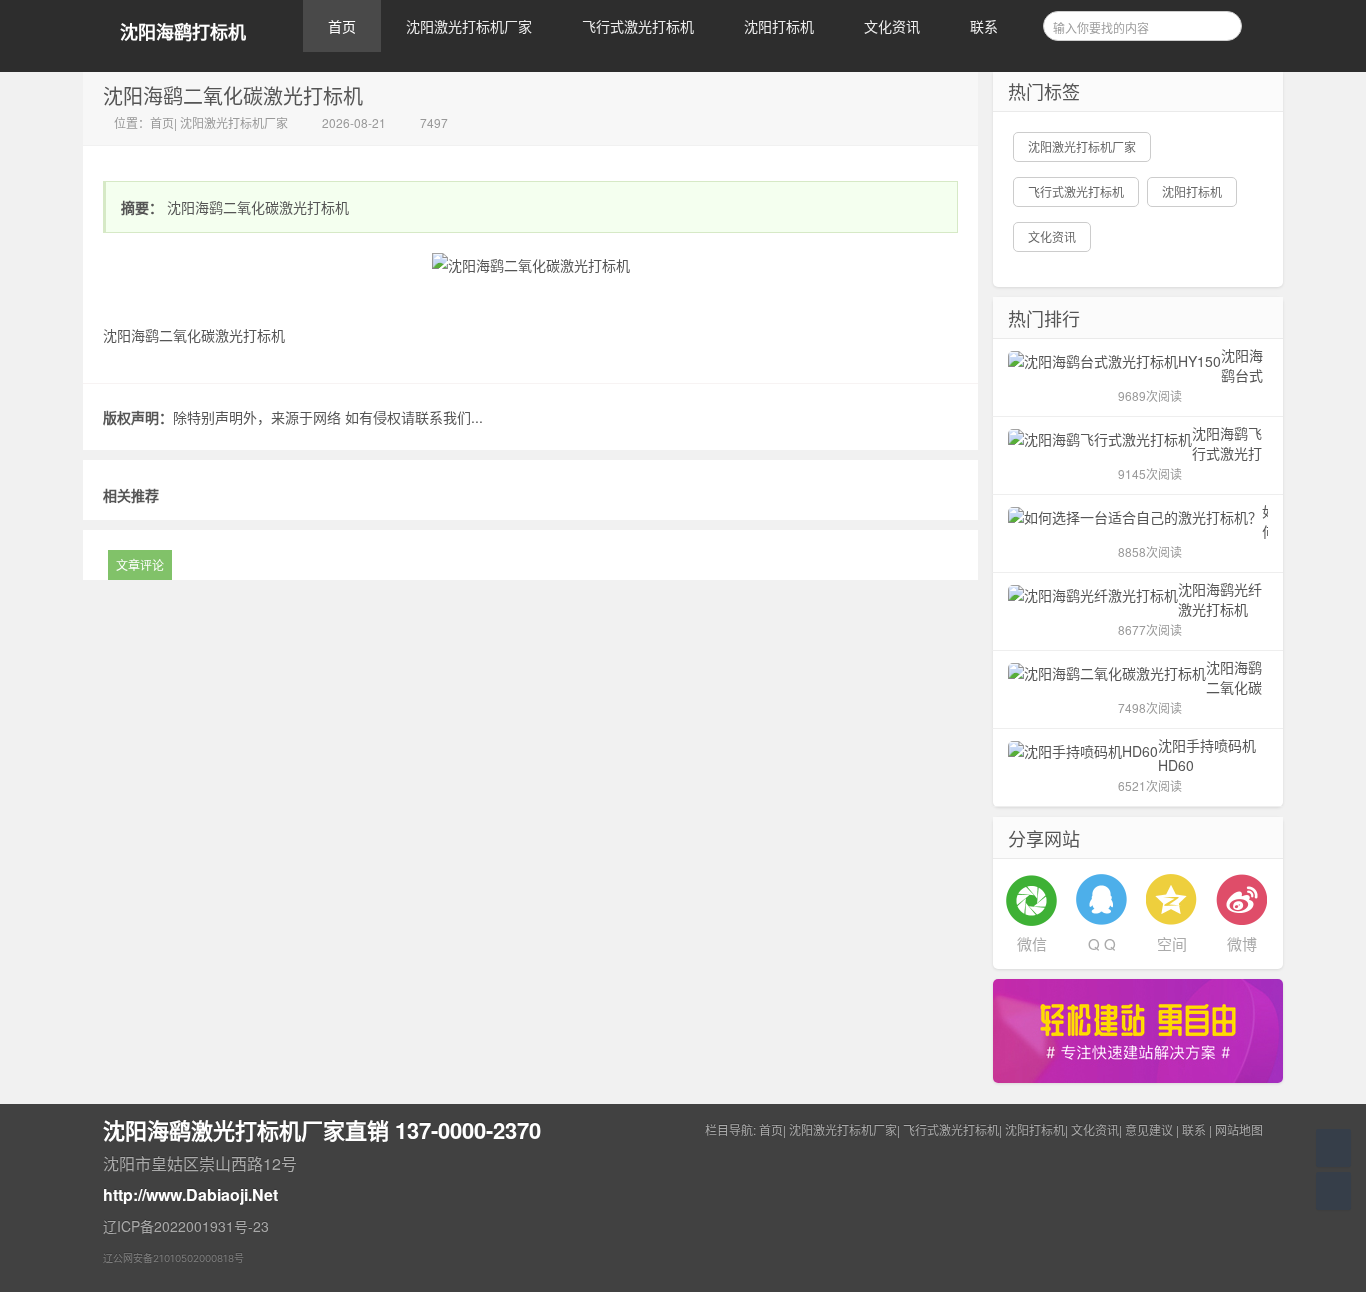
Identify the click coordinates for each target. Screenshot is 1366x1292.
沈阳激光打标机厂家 (469, 26)
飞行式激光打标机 (638, 26)
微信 (1032, 943)
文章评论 (140, 564)
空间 (1172, 943)
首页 (342, 26)
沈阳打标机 (779, 26)
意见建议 (1149, 1129)
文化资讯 (892, 26)
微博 (1242, 943)
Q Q (1102, 943)
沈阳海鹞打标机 (183, 32)
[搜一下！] (1220, 23)
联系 (984, 26)
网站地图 (1239, 1129)
